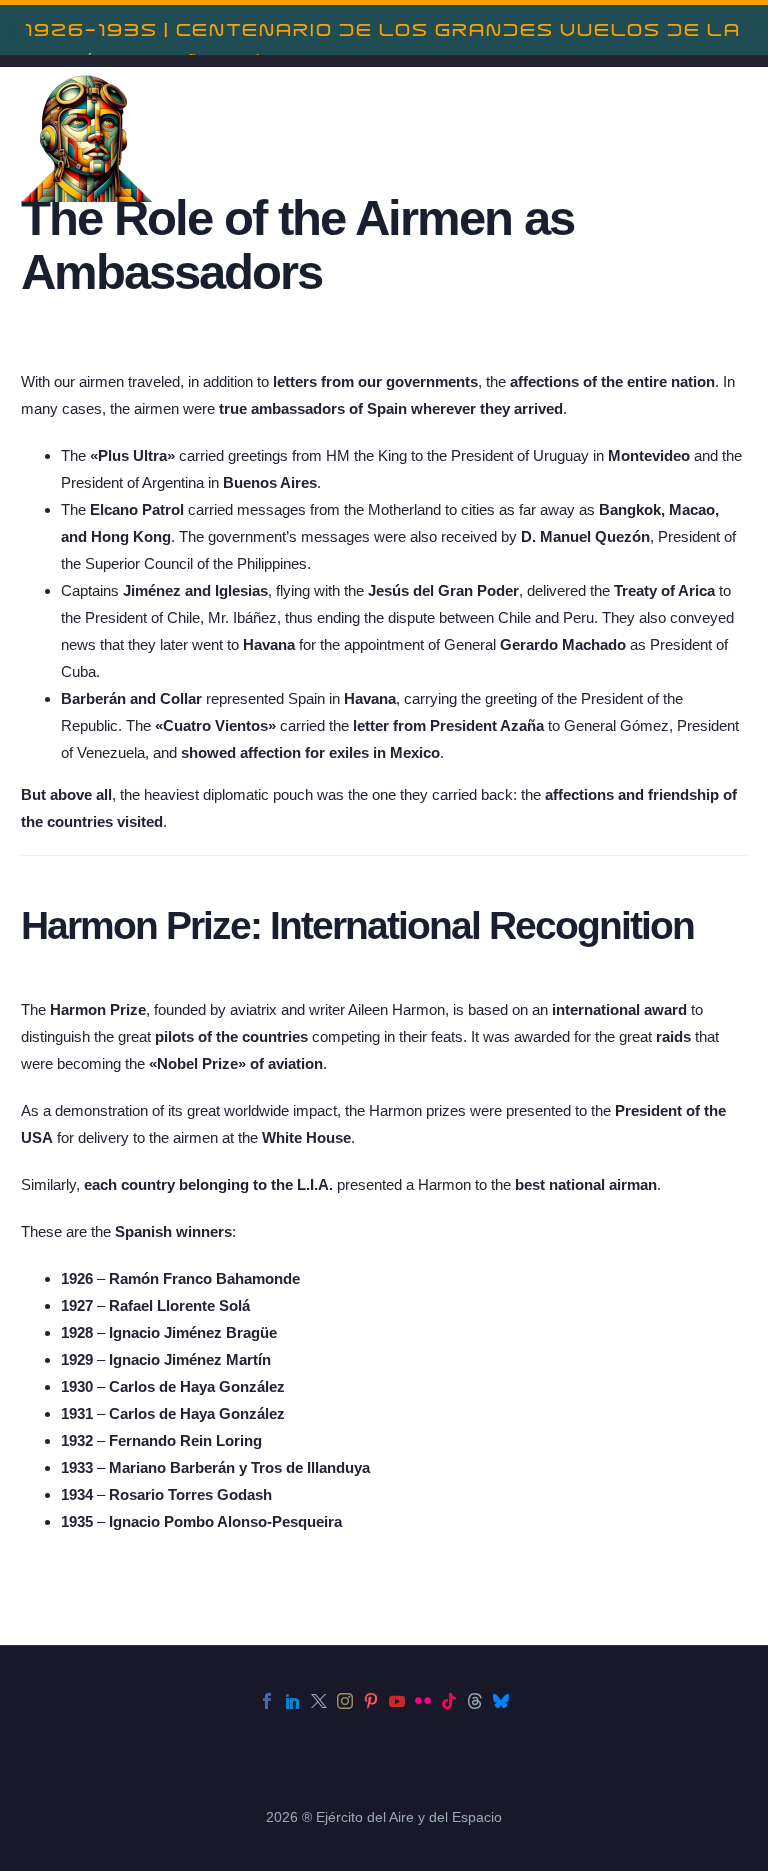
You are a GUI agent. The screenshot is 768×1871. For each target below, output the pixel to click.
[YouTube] (397, 1701)
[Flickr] (423, 1701)
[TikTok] (449, 1701)
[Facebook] (267, 1701)
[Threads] (475, 1701)
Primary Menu (729, 138)
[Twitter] (319, 1701)
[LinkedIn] (293, 1701)
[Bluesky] (501, 1701)
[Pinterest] (371, 1701)
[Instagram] (345, 1701)
